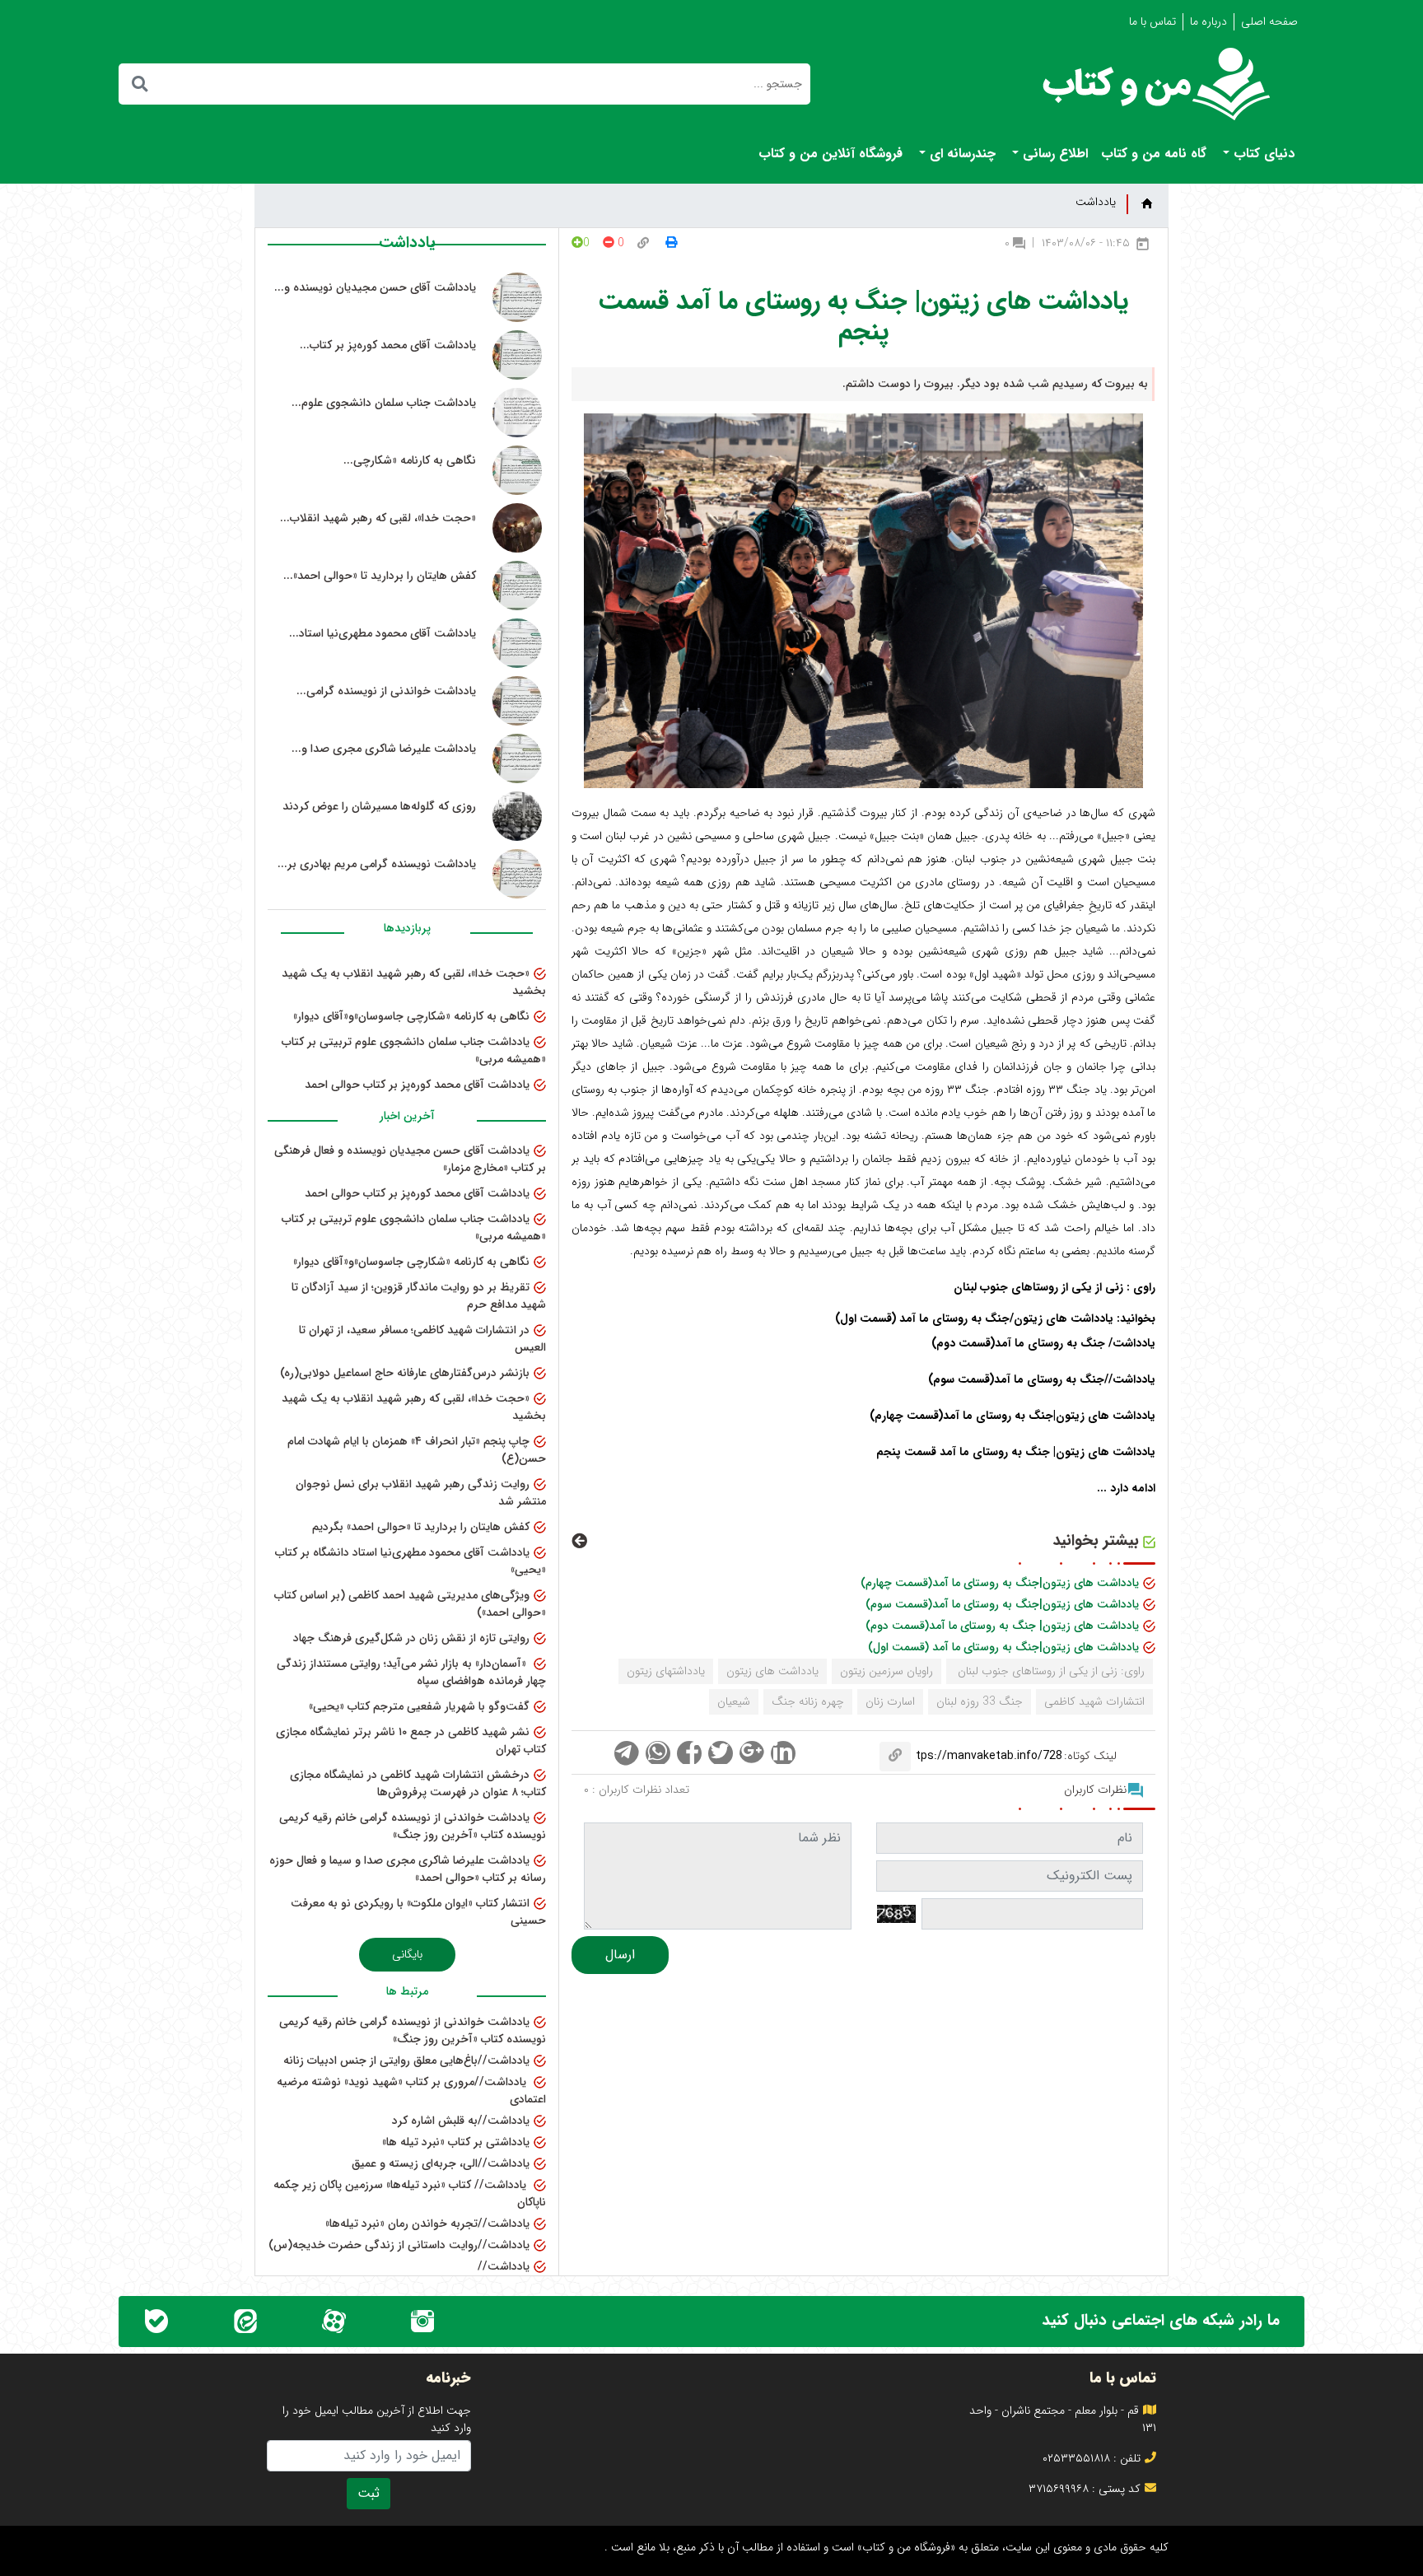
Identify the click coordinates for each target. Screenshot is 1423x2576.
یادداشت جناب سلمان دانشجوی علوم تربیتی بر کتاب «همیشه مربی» (414, 1050)
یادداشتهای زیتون (666, 1671)
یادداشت (1096, 202)
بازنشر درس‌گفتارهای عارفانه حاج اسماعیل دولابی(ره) (405, 1373)
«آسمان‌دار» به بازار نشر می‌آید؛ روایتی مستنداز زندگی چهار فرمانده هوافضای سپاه (411, 1672)
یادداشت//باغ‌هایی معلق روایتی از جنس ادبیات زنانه (406, 2060)
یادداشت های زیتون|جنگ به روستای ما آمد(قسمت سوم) (1002, 1604)
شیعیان (734, 1701)
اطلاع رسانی (1053, 154)
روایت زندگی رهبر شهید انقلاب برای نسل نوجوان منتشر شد (421, 1493)
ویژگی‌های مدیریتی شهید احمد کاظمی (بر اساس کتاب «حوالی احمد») (410, 1604)
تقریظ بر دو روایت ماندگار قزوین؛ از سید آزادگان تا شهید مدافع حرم (419, 1296)
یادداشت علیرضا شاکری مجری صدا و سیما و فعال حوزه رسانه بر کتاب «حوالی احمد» (408, 1869)
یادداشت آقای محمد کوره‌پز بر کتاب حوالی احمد (417, 1085)
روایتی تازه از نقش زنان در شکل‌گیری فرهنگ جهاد (411, 1638)
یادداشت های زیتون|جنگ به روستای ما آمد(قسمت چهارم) (1000, 1583)
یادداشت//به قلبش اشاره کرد (461, 2121)
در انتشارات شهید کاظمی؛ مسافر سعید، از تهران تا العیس (422, 1339)
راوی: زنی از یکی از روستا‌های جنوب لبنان (1050, 1671)
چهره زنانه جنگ (808, 1701)
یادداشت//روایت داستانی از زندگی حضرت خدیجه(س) (399, 2245)
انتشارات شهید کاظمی (1094, 1701)
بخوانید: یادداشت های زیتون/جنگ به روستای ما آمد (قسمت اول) (995, 1318)
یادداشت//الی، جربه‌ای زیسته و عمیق (441, 2163)
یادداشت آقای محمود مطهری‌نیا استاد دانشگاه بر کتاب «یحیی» (411, 1561)
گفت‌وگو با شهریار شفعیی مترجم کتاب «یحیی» (419, 1706)
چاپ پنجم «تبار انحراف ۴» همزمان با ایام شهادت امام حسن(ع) (417, 1450)
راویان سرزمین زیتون (886, 1671)
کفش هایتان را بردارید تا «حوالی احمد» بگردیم (421, 1527)
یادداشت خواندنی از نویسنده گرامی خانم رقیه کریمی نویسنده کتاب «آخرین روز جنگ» (413, 1826)
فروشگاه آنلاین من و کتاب (830, 154)
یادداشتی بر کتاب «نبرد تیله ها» (456, 2142)
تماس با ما (1152, 21)
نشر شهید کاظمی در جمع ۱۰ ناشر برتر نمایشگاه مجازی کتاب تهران (411, 1741)
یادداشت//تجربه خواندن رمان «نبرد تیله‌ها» (427, 2224)
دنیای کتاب (1262, 154)
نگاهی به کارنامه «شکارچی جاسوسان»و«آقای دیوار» (411, 1016)
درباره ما (1208, 21)
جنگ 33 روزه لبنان (980, 1701)
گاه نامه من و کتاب (1154, 154)
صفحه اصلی (1269, 21)
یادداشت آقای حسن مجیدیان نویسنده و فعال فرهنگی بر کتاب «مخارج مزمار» (410, 1159)
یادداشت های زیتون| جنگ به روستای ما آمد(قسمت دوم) (1002, 1626)
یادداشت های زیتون (772, 1671)
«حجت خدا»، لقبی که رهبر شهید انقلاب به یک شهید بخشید (414, 982)
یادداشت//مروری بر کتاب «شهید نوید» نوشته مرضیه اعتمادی (411, 2091)
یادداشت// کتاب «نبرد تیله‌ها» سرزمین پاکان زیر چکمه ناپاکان (410, 2193)
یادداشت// (504, 2266)
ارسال (620, 1955)
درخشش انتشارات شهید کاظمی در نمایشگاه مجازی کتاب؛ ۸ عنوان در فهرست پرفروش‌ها (418, 1783)
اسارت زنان (890, 1701)
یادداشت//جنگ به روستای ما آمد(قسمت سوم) (1042, 1379)
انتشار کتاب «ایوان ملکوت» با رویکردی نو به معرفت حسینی (418, 1912)
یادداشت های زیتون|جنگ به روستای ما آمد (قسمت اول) (1003, 1647)
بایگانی (407, 1954)
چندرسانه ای (961, 154)
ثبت (369, 2493)
